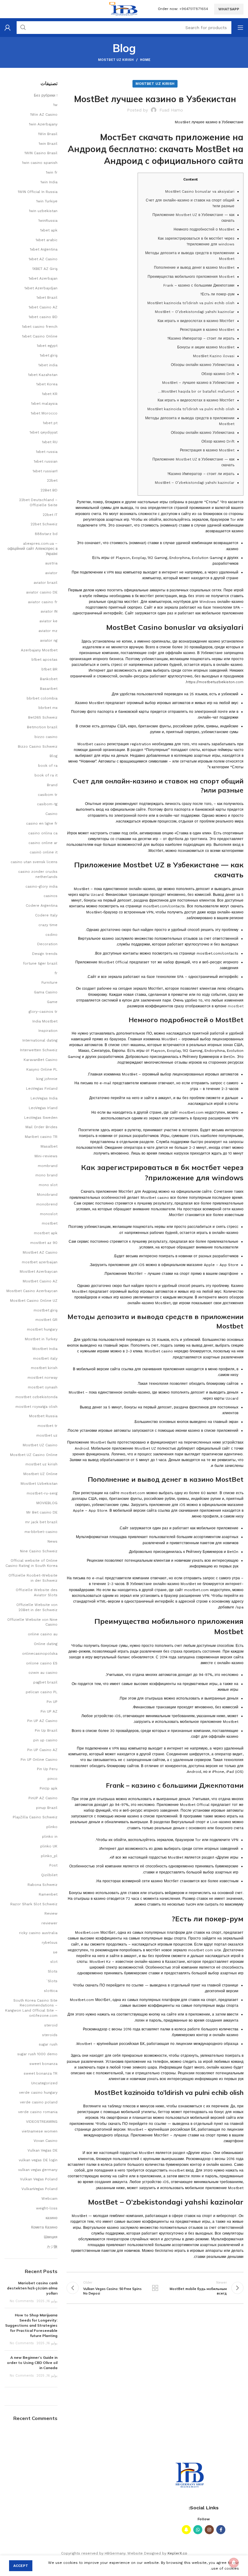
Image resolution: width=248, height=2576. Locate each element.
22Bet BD (49, 490)
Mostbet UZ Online (40, 1474)
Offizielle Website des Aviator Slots (37, 1592)
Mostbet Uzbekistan (39, 1484)
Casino (51, 814)
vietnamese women (40, 2131)
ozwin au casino (43, 1673)
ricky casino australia (38, 1933)
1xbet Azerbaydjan (41, 288)
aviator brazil (46, 583)
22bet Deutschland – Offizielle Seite (38, 502)
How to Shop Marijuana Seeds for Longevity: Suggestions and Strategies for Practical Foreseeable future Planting (31, 2325)
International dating (40, 1040)
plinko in (50, 1836)
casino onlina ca (43, 833)
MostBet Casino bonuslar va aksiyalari (200, 191)
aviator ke (48, 621)
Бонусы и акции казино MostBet (206, 347)
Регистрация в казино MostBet (207, 330)
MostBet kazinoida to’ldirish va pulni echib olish (191, 303)
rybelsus (50, 1943)
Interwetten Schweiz (39, 1050)
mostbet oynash (43, 1387)
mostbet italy (45, 1358)
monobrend (47, 1204)
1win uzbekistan (43, 211)
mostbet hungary (42, 1329)
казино (52, 2218)
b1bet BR (49, 669)
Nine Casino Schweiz (39, 1551)
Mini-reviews (46, 1156)
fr (56, 973)
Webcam (49, 2199)
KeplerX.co (177, 2553)
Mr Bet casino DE (42, 1512)
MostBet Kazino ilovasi (214, 356)
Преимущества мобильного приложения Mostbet (191, 277)
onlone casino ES (42, 1663)
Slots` (52, 1981)
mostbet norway (42, 1378)
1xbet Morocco (44, 413)
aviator (51, 573)
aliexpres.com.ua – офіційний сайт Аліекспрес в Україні (33, 549)
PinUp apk (49, 1788)
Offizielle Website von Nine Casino (32, 1622)
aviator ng (49, 640)
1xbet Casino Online (40, 336)
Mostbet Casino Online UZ (34, 1301)
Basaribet (49, 689)
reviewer (49, 1923)
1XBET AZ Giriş (45, 269)
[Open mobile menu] (240, 28)
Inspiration (48, 1031)
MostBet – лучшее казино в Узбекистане (198, 383)
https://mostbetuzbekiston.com (215, 682)
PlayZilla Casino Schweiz (35, 1817)
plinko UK (49, 1846)
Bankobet (49, 679)
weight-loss (47, 2208)
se (55, 1952)
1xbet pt (50, 423)
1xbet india (48, 365)
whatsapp (229, 9)
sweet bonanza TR (41, 2073)
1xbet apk (49, 230)
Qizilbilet (49, 1875)
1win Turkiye (47, 201)
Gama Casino (46, 992)
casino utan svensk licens (34, 862)
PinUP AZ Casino (43, 1798)
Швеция (51, 2237)
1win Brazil (48, 144)
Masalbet (49, 1146)
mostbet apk (46, 1233)
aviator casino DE (42, 592)
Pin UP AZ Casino (42, 1721)
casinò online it (44, 852)
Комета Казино (44, 2227)
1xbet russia (47, 452)
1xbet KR (50, 394)
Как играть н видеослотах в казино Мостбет (196, 321)
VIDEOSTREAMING (42, 2122)
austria (51, 563)
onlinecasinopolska (40, 1654)
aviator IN (49, 611)
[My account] (8, 28)
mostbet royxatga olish (36, 1407)
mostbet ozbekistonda (36, 1397)
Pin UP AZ (49, 1711)
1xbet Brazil (47, 297)
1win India (49, 182)
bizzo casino (46, 737)
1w (55, 105)
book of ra (48, 766)
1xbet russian (46, 461)
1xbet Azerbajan (43, 278)
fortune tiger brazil (40, 963)
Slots (53, 1971)
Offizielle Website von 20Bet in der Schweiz (37, 1607)
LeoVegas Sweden (41, 1118)
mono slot (48, 1185)
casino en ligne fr (42, 823)
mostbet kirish (44, 1368)
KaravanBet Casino (41, 1060)
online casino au (43, 1634)
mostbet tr (47, 1426)
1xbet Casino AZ (43, 307)
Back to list (155, 2288)
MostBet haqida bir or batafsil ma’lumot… (196, 391)
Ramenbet (48, 1894)
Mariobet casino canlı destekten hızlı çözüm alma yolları (32, 2288)
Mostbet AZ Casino (40, 1252)
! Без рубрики (46, 95)
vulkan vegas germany (38, 2170)
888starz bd (46, 534)
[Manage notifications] (234, 2563)
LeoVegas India (44, 1098)
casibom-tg (47, 804)
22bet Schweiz (44, 524)
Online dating (46, 1644)
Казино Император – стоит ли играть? (201, 338)
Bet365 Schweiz (43, 717)
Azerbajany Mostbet (39, 650)
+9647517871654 (194, 9)
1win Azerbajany (43, 124)
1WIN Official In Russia (38, 192)
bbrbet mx (48, 708)
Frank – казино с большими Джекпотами (199, 285)
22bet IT (50, 515)
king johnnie (47, 1079)
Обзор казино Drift (218, 374)
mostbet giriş (46, 1310)
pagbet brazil (45, 1682)
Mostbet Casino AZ (40, 1281)
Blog (54, 756)
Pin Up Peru (47, 1769)
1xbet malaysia (44, 404)
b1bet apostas (44, 660)
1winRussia (48, 221)
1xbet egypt (47, 346)
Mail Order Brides (41, 1127)
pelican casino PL (42, 1692)
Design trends (45, 954)
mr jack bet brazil (41, 1522)
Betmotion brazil (42, 727)
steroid (51, 2025)
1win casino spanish (40, 163)
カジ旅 (52, 2247)
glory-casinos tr (43, 1012)
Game (52, 1002)
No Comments (22, 2301)
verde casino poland (39, 2102)
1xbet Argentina (44, 249)
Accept (21, 2566)
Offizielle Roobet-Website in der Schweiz (33, 1578)
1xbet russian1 (45, 471)
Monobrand (47, 1195)
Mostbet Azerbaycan (39, 1271)
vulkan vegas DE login (38, 2160)
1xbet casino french (40, 327)
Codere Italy (46, 915)
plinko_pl (49, 1856)
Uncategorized (44, 2083)
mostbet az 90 (44, 1243)
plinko (52, 1827)
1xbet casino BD (43, 317)
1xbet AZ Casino (43, 259)
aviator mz (48, 631)
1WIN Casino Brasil (41, 153)
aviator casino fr (43, 602)
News (52, 1541)
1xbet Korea (47, 384)
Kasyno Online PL (42, 1069)
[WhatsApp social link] (198, 2530)
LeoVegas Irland (43, 1108)
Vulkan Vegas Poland (39, 2179)
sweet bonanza (43, 2064)
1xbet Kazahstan (43, 375)
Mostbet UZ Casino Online (34, 1455)
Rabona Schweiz (42, 1885)
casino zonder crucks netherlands (38, 874)
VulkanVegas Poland (39, 2189)
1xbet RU (50, 442)
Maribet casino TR (41, 1137)
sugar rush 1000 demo (37, 2054)
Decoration (47, 944)
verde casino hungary (38, 2092)
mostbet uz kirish (116, 60)
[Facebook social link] (221, 2530)
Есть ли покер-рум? (217, 294)
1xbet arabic (47, 240)
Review (51, 1913)
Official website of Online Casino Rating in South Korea (31, 1563)
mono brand (46, 1175)
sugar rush (48, 2044)
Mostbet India (45, 1349)
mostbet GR (46, 1320)
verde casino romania (38, 2112)
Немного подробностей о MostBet (204, 229)
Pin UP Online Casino (39, 1760)
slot (54, 1962)
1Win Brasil (48, 134)
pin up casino (45, 1740)
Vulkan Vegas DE (42, 2150)
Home (145, 60)
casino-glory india (41, 886)
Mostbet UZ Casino (40, 1445)
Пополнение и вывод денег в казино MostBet (194, 268)
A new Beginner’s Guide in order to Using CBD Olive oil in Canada (32, 2363)
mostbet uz (47, 1435)
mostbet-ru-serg (42, 1493)
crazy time (48, 925)
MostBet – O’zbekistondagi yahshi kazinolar (195, 312)
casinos (51, 896)
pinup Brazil (47, 1808)
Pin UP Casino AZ (42, 1750)
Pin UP (52, 1702)
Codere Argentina (42, 906)
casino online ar (43, 843)
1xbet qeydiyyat (44, 432)
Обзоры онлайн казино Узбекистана (203, 365)
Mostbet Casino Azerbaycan (32, 1291)
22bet (52, 480)
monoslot (49, 1214)
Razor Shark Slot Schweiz (34, 1904)
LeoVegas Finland (42, 1089)
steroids (50, 2035)
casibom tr (48, 795)
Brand (52, 785)
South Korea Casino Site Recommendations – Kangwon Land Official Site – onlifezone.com (31, 2008)
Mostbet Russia (43, 1416)
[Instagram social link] (209, 2530)
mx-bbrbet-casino (41, 1532)
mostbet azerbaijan (40, 1262)
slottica (51, 1991)
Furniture (49, 982)
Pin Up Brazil (46, 1730)
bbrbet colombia (42, 698)
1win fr (52, 172)
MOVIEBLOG (47, 1503)
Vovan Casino (46, 2141)
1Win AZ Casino (44, 115)
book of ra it (46, 775)
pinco (52, 1779)
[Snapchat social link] (186, 2530)
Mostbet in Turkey (41, 1339)
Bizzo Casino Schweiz (38, 746)
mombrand (48, 1166)
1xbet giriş (49, 355)
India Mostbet (45, 1021)
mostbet (236, 1006)
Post (53, 1865)
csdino (51, 935)
